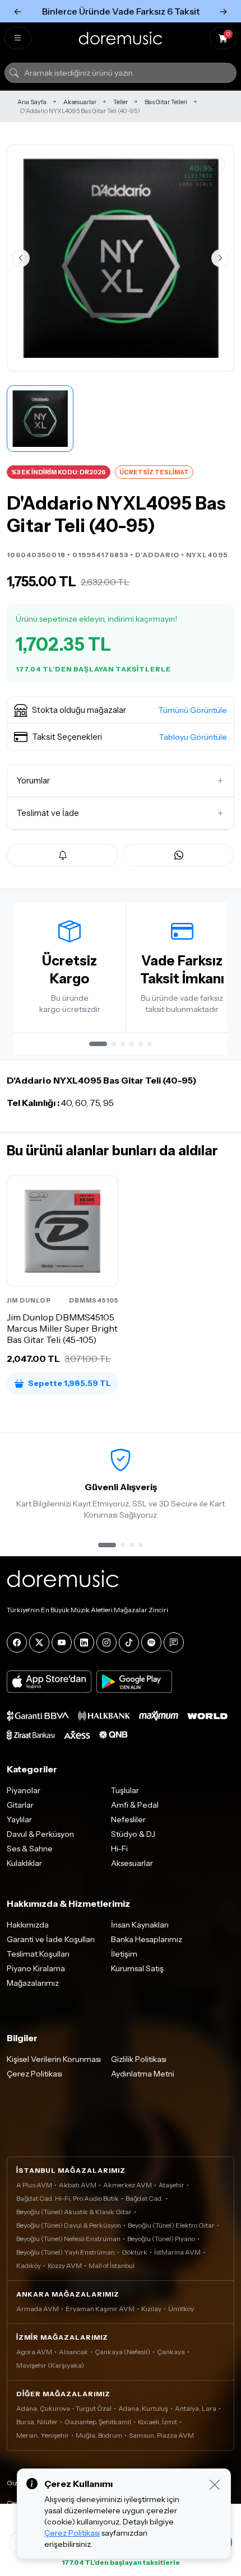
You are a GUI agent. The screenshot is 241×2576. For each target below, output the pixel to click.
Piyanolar (24, 1790)
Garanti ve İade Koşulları (51, 1939)
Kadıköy (29, 2265)
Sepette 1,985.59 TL (69, 1383)
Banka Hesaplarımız (147, 1939)
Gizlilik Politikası (139, 2059)
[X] (39, 1642)
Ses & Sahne (30, 1849)
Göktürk (135, 2252)
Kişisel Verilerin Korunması (54, 2059)
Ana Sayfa (32, 102)
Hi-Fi (119, 1849)
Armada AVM (38, 2309)
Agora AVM (34, 2352)
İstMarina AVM (177, 2252)
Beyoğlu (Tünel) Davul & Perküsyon (69, 2225)
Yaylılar (19, 1819)
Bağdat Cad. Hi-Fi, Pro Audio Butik (68, 2198)
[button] (121, 710)
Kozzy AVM (65, 2265)
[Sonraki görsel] (220, 258)
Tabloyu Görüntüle (193, 737)
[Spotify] (151, 1642)
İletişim (124, 1954)
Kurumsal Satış (137, 1968)
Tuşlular (125, 1790)
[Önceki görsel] (21, 258)
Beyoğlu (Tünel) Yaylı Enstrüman (66, 2252)
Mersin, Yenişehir (43, 2435)
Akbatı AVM (78, 2185)
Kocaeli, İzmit (157, 2422)
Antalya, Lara (196, 2408)
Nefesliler (128, 1819)
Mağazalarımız (33, 1983)
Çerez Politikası (34, 2074)
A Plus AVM (34, 2185)
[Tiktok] (129, 1642)
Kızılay (151, 2309)
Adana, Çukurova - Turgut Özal (64, 2408)
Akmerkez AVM (128, 2185)
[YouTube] (62, 1642)
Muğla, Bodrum (99, 2435)
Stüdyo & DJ (133, 1834)
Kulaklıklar (24, 1863)
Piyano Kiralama (36, 1968)
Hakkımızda (28, 1925)
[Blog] (174, 1642)
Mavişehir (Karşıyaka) (50, 2365)
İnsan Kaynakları (140, 1925)
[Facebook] (17, 1642)
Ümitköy (181, 2309)
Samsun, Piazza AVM (161, 2435)
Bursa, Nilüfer (37, 2422)
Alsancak (73, 2352)
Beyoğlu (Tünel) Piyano (161, 2239)
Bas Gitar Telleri (166, 102)
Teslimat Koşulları (38, 1954)
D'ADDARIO (157, 555)
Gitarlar (20, 1805)
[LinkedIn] (84, 1642)
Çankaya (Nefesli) (122, 2352)
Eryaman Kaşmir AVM (100, 2309)
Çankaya (171, 2352)
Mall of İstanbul (112, 2265)
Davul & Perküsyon (40, 1834)
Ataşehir (172, 2185)
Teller (121, 102)
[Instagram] (106, 1642)
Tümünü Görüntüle (193, 710)
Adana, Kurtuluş (143, 2408)
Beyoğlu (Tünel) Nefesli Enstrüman (68, 2239)
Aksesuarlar (80, 102)
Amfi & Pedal (135, 1805)
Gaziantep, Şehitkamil (98, 2422)
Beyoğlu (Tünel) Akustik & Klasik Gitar (74, 2212)
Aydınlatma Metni (143, 2074)
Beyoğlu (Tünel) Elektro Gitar (171, 2225)
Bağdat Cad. (144, 2198)
